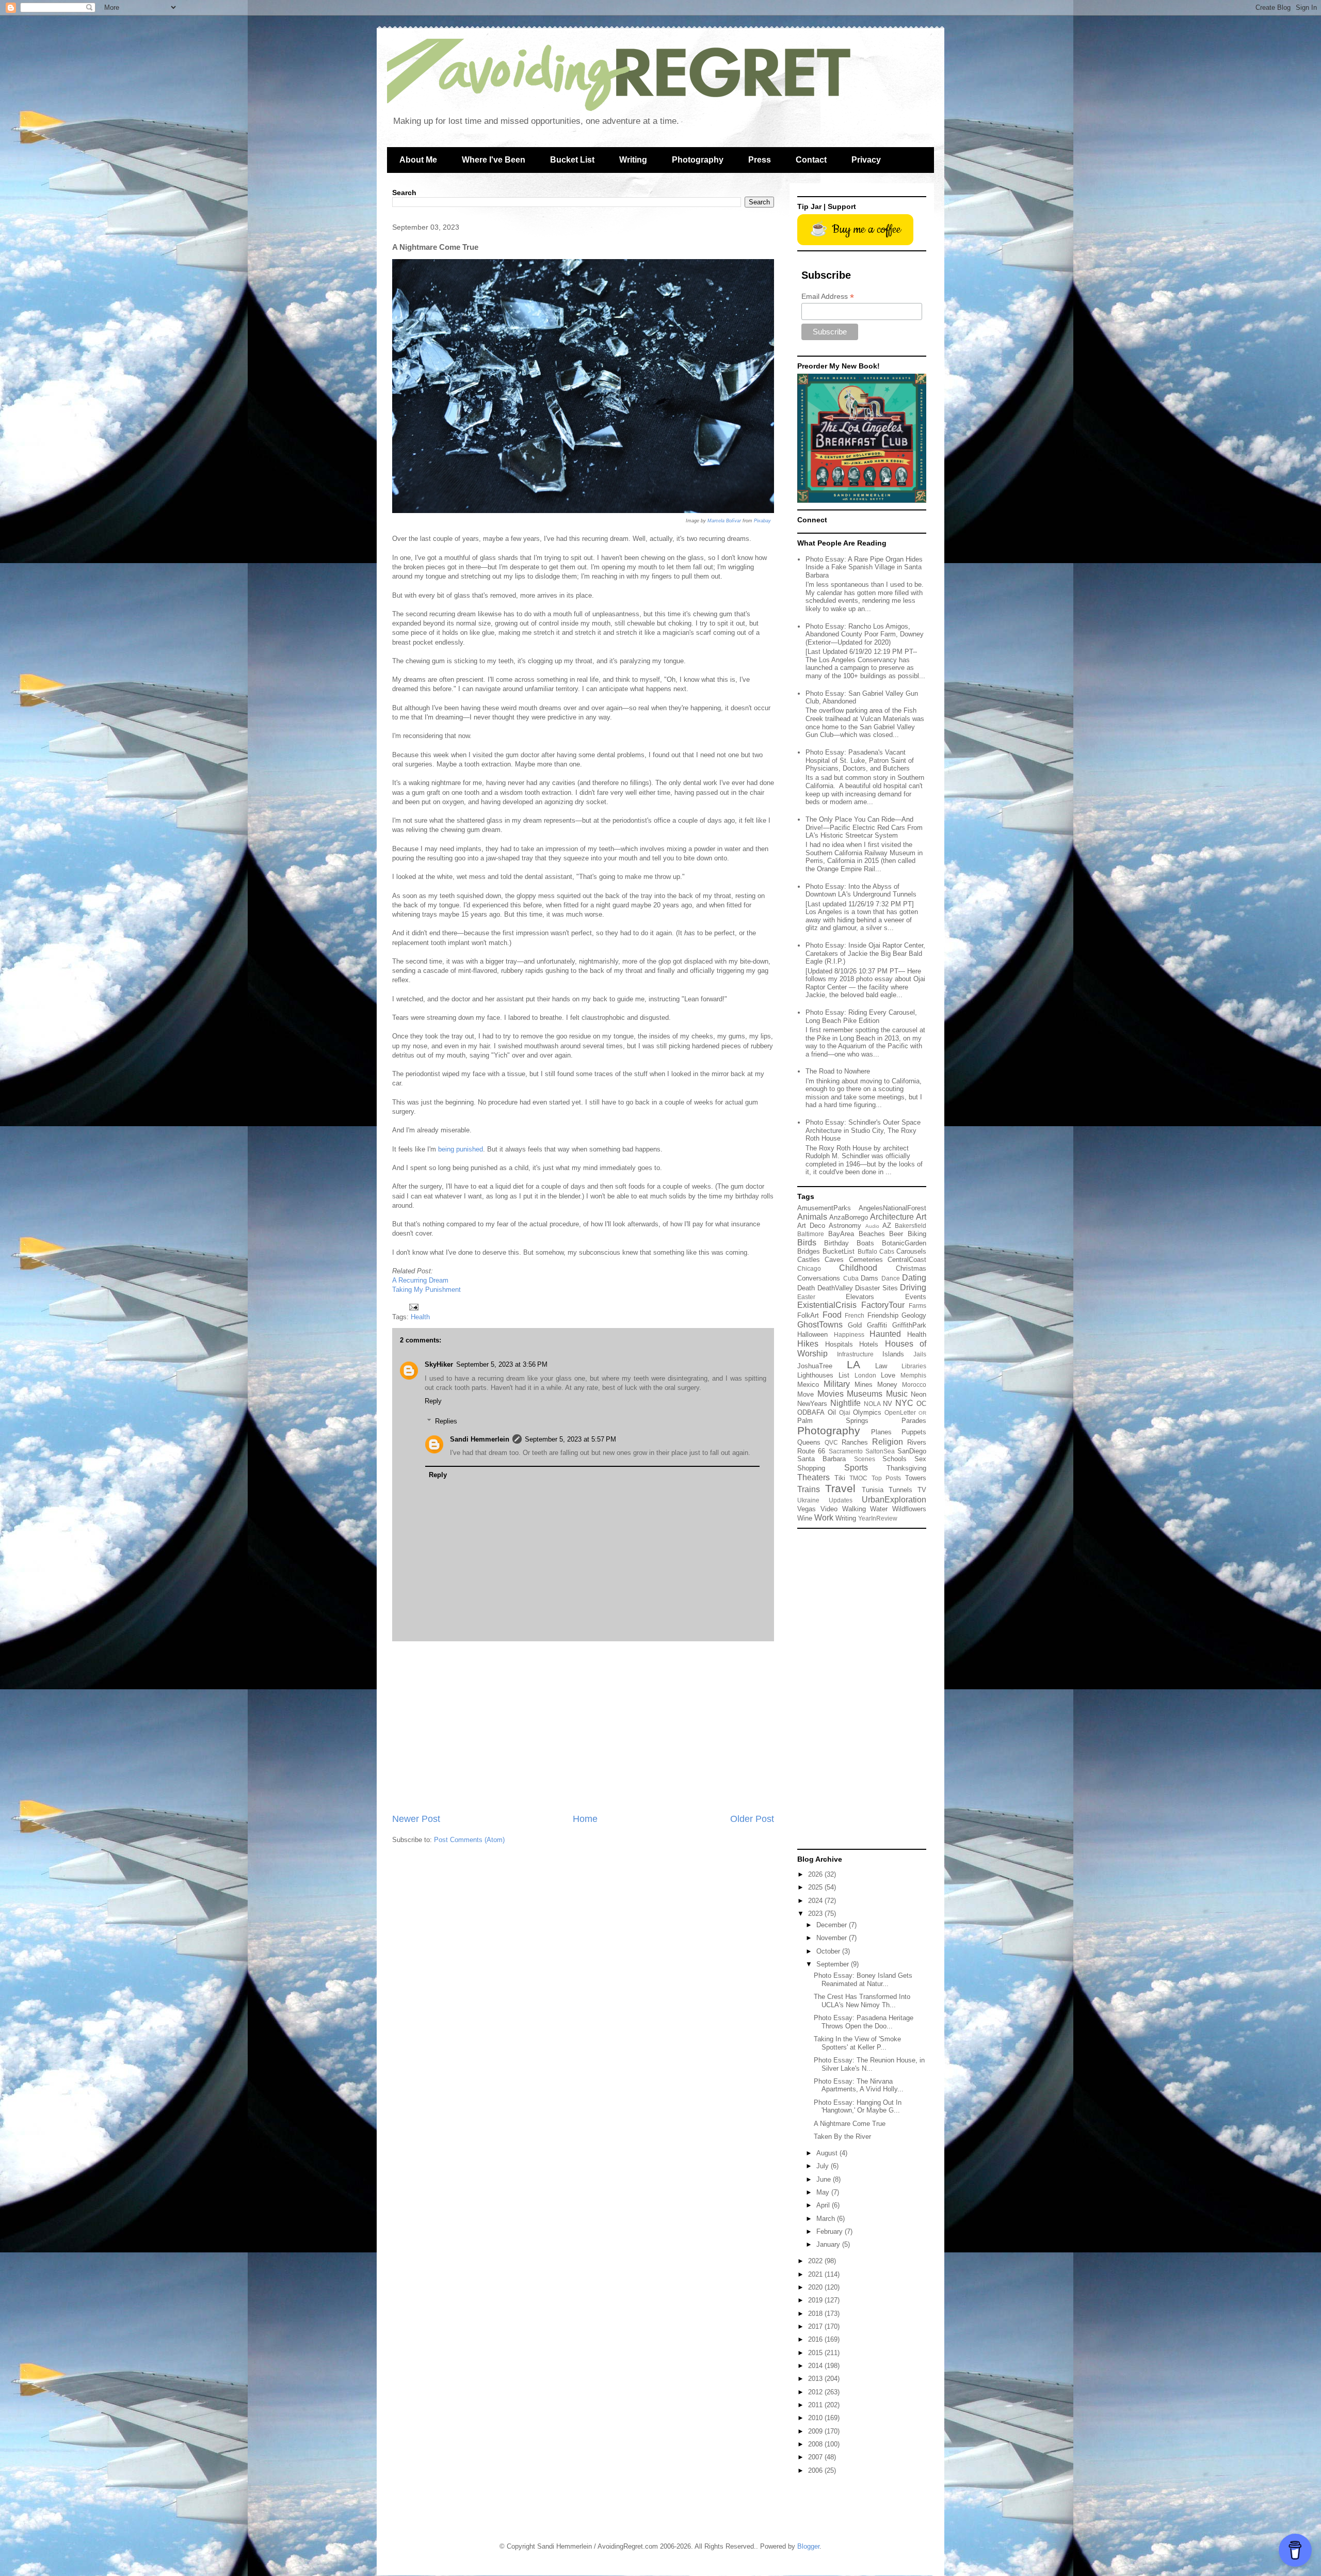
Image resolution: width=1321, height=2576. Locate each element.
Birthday (836, 1243)
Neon (919, 1394)
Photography (698, 160)
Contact (811, 160)
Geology (914, 1315)
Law (881, 1366)
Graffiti (877, 1325)
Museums (865, 1394)
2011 (816, 2405)
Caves (834, 1260)
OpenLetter (900, 1412)
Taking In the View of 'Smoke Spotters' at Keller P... (857, 2043)
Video (829, 1509)
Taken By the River (842, 2137)
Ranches (855, 1442)
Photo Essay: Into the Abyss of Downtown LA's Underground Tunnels (861, 891)
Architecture (892, 1217)
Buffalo (867, 1251)
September (834, 1964)
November (833, 1938)
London (865, 1375)
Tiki (840, 1478)
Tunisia (873, 1490)
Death (806, 1288)
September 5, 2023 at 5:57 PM (570, 1439)
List (844, 1375)
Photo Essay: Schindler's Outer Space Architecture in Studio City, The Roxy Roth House (863, 1130)
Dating (914, 1278)
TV (922, 1490)
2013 (816, 2379)
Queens (809, 1442)
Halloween (812, 1334)
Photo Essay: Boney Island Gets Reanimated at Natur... (863, 1980)
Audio (872, 1226)
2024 (816, 1901)
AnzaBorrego (849, 1217)
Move (806, 1394)
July (824, 2166)
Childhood (858, 1268)
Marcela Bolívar (724, 521)
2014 (816, 2366)
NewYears (812, 1404)
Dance (891, 1278)
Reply (433, 1401)
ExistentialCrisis (827, 1305)
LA (853, 1364)
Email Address (828, 297)
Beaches (872, 1234)
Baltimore (811, 1234)
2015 (816, 2353)
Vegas (807, 1509)
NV (888, 1404)
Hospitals (839, 1344)
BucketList (839, 1251)
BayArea (841, 1234)
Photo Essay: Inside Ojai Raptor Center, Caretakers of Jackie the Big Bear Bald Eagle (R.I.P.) (865, 953)
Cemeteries (866, 1260)
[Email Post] (413, 1307)
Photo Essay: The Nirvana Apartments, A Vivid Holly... (859, 2085)
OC (921, 1404)
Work (824, 1518)
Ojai (845, 1412)
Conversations (819, 1278)
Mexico (808, 1385)
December (833, 1925)
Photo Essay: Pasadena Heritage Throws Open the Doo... (864, 2022)
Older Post (752, 1819)
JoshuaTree (815, 1366)
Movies (831, 1394)
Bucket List (572, 160)
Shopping (811, 1468)
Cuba (851, 1278)
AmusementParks (824, 1208)
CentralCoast (907, 1260)
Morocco (914, 1385)
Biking (917, 1234)
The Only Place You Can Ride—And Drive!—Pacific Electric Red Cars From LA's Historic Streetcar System (864, 827)
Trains (809, 1489)
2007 (816, 2457)
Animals (812, 1217)
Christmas (911, 1268)
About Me (418, 160)
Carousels (911, 1251)
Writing (633, 160)
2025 (816, 1887)
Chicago (809, 1268)
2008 (816, 2444)
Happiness (849, 1334)
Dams (869, 1278)
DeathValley (835, 1288)
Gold (855, 1325)
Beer (896, 1234)
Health (420, 1317)
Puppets (914, 1432)
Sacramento (846, 1451)
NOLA (872, 1404)
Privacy (866, 160)
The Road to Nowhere (838, 1071)
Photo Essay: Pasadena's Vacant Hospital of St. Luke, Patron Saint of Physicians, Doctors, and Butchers (860, 760)
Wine (805, 1518)
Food (832, 1315)
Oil (832, 1412)
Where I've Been (494, 160)
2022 (816, 2261)
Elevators (860, 1297)
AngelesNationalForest (892, 1208)
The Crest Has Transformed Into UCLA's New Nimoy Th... (862, 2001)
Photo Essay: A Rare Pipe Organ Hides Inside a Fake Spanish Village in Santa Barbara (864, 567)
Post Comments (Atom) (469, 1840)
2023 (816, 1914)
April (824, 2205)
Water (879, 1509)
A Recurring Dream (420, 1280)
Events (916, 1297)
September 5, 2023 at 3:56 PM (502, 1364)
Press (760, 160)
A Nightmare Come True (850, 2124)
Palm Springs (833, 1421)
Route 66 (811, 1451)
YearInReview (878, 1518)
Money (887, 1385)
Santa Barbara (821, 1459)
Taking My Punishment (426, 1290)
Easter (806, 1297)
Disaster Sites (876, 1288)
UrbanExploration (894, 1500)
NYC (904, 1403)
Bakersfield (911, 1226)
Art (921, 1217)
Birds (807, 1243)
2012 (816, 2392)
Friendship (883, 1315)
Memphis (913, 1375)
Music (897, 1394)
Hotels (869, 1344)
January (829, 2244)
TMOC (858, 1478)
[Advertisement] (583, 1727)
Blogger (808, 2546)
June (825, 2179)
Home (585, 1819)
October (829, 1951)
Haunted (885, 1334)
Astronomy (845, 1226)
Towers (916, 1478)
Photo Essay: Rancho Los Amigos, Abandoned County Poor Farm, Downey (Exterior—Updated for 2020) (865, 634)
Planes (881, 1432)
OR (922, 1413)
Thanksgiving (906, 1468)
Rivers (917, 1442)
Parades (914, 1421)
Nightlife (845, 1403)
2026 (816, 1874)
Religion (888, 1442)
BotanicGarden (904, 1243)
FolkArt (808, 1315)
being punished (461, 1149)
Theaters (813, 1477)
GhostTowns (820, 1325)
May (824, 2192)
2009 (816, 2431)
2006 (816, 2470)
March (827, 2219)
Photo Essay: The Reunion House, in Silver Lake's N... (869, 2064)
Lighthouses (815, 1375)
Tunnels (900, 1490)
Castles (809, 1260)
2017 (816, 2326)
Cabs (887, 1251)
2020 (816, 2287)
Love (888, 1375)
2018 (816, 2314)
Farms (917, 1306)
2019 (816, 2300)
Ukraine (808, 1500)
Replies (446, 1421)
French (855, 1315)
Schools (895, 1459)
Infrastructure (855, 1354)
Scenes (865, 1459)
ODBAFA (811, 1412)
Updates (841, 1500)
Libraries (914, 1366)
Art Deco (811, 1226)
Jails (920, 1354)
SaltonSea (880, 1451)
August (828, 2153)
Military (837, 1384)
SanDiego (912, 1451)
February (831, 2231)
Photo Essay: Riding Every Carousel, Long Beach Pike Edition (861, 1017)
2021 (816, 2274)
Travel (840, 1488)
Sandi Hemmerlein (480, 1439)
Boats (865, 1243)
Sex (920, 1459)
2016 (816, 2339)
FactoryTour (883, 1305)
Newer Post (416, 1819)
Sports (856, 1468)
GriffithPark (909, 1325)
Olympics (867, 1412)
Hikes (808, 1344)
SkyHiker (439, 1364)
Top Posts (887, 1478)
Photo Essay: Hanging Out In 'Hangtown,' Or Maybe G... (858, 2107)
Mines (864, 1385)
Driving (913, 1287)
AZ (887, 1226)
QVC (831, 1442)
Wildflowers (909, 1509)
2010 (816, 2418)
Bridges (809, 1251)
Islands (893, 1354)
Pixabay (762, 521)
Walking (854, 1509)
